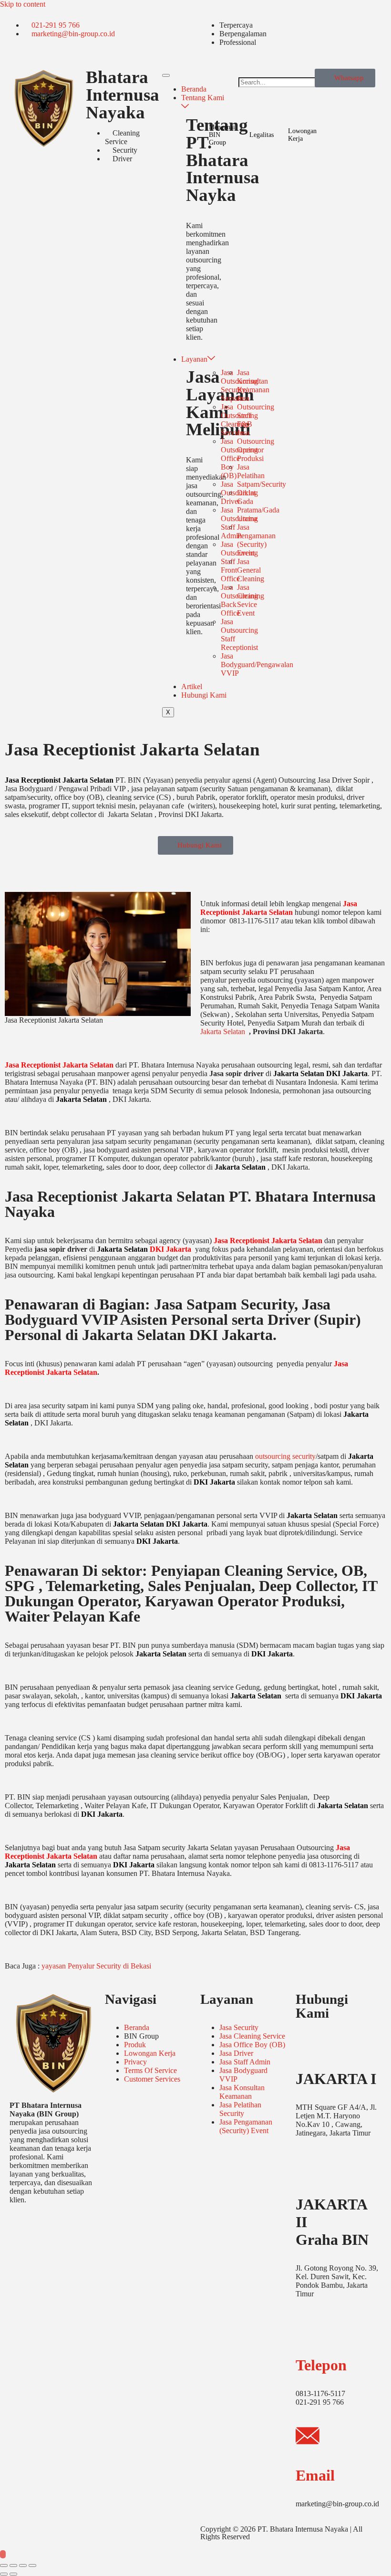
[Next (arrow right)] (13, 2574)
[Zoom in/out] (4, 2566)
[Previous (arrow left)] (4, 2574)
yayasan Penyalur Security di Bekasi (96, 1966)
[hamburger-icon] (166, 75)
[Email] (308, 2438)
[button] (272, 73)
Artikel (192, 686)
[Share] (23, 2566)
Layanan (194, 359)
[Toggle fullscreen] (13, 2566)
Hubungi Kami (204, 695)
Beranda (194, 89)
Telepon (321, 2365)
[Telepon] (308, 2327)
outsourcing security (285, 1456)
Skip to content (23, 4)
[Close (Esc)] (32, 2566)
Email (315, 2475)
